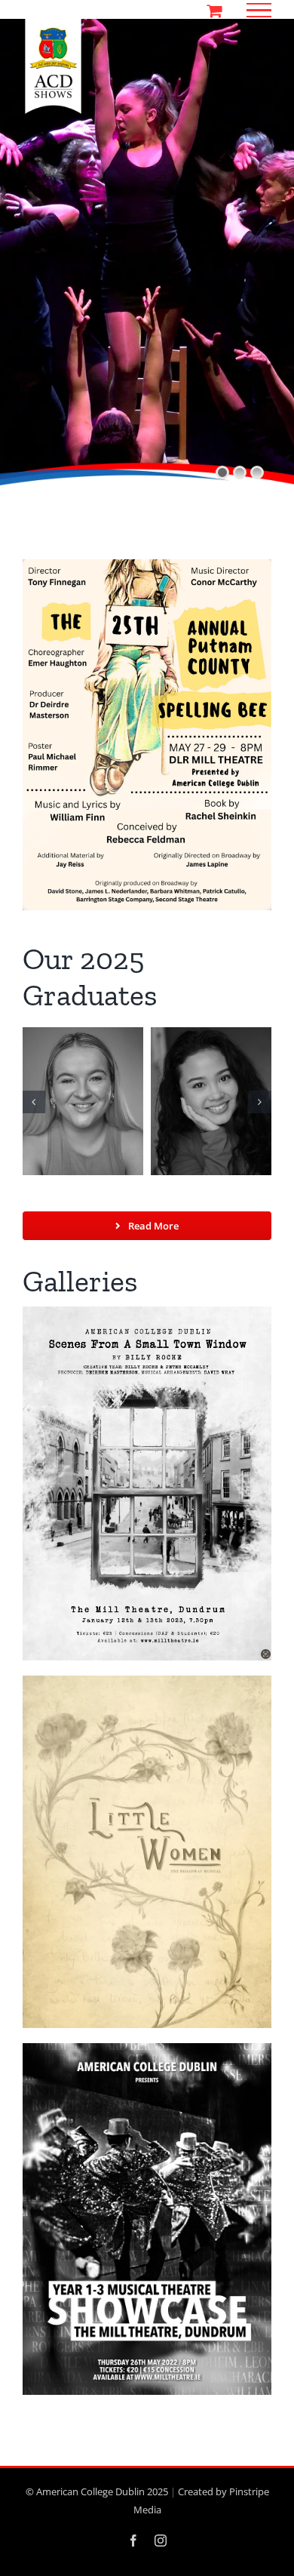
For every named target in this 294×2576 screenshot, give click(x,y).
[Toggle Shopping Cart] (214, 11)
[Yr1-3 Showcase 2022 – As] (147, 2049)
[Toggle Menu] (259, 11)
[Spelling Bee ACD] (147, 565)
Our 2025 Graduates (90, 977)
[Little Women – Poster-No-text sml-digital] (147, 1682)
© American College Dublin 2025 (97, 2491)
